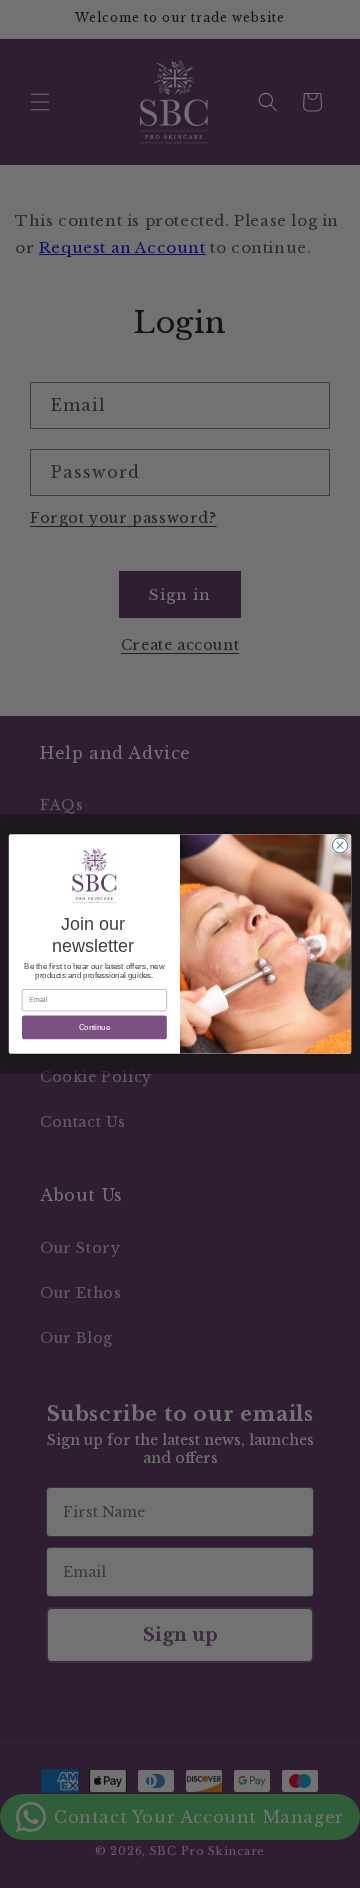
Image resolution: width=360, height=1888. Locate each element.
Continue (95, 1027)
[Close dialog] (339, 845)
